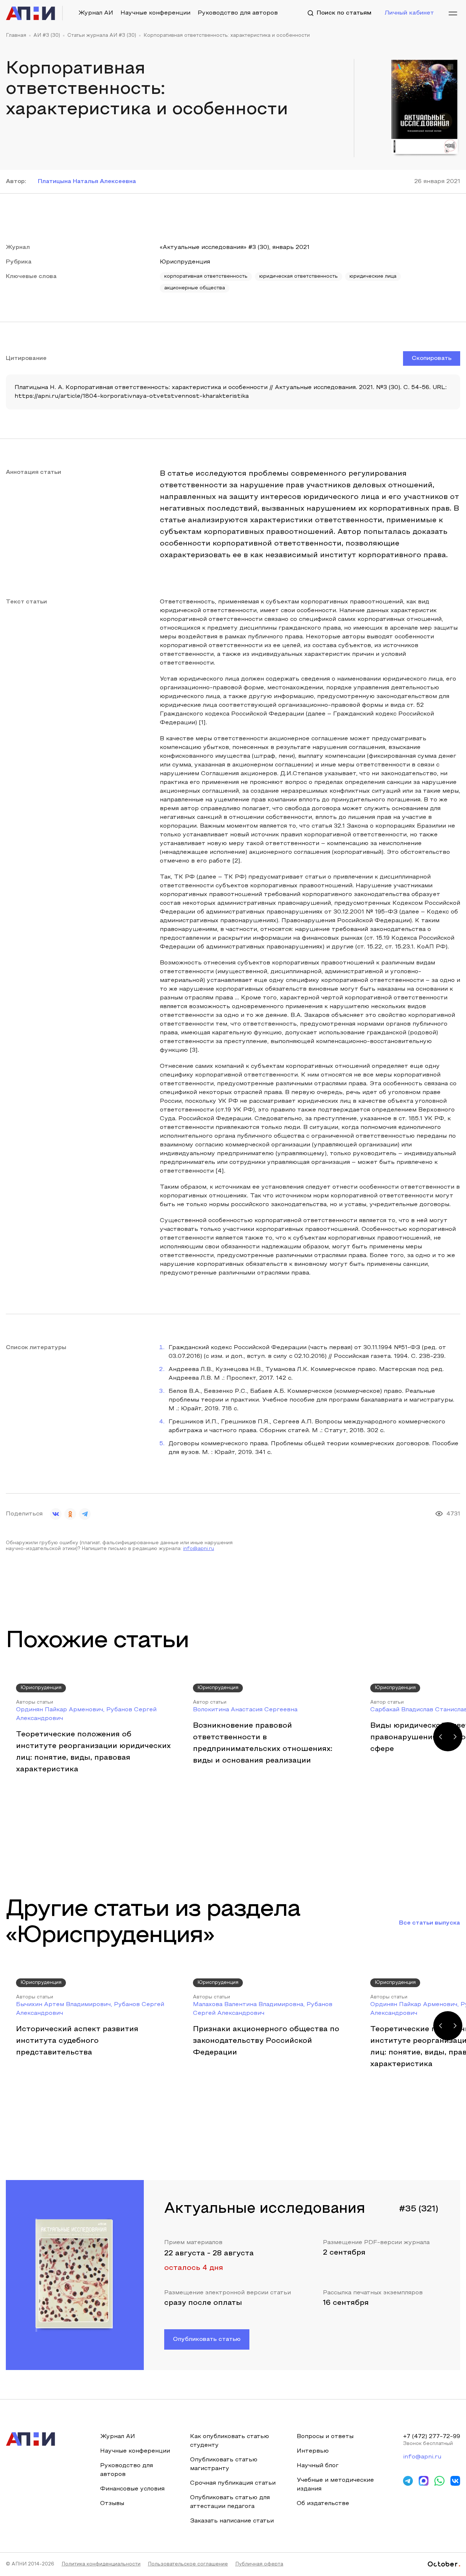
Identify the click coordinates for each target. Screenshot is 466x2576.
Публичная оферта (259, 2564)
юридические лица (373, 277)
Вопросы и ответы (325, 2437)
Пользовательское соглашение (188, 2564)
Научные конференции (155, 13)
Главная (16, 36)
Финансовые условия (132, 2489)
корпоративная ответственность (206, 277)
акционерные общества (195, 288)
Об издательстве (323, 2504)
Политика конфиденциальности (101, 2564)
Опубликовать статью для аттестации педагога (230, 2502)
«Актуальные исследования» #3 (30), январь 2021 (235, 247)
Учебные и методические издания (335, 2485)
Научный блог (318, 2466)
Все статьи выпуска (430, 1923)
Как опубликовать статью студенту (230, 2441)
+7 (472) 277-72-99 (432, 2437)
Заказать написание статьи (232, 2521)
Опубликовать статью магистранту (224, 2464)
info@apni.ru (199, 1549)
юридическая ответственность (299, 277)
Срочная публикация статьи (233, 2483)
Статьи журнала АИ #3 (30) (102, 36)
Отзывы (112, 2504)
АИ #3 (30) (47, 36)
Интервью (313, 2451)
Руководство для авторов (238, 13)
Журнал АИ (96, 13)
